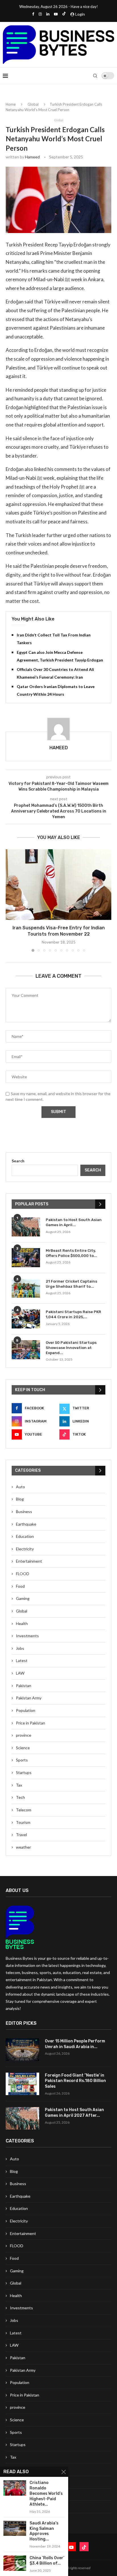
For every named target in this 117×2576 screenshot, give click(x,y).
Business (24, 1511)
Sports (22, 1760)
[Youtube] (56, 14)
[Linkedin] (48, 14)
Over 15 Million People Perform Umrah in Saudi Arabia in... (75, 2044)
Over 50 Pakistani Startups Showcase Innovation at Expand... (71, 1348)
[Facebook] (33, 14)
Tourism (23, 1822)
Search (18, 1161)
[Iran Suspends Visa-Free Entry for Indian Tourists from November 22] (58, 885)
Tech (20, 1797)
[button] (11, 900)
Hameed (32, 157)
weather (23, 1847)
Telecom (24, 1810)
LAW (20, 1673)
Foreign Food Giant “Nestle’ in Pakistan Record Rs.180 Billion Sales (75, 2081)
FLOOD (23, 1574)
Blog (20, 1499)
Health (22, 1623)
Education (25, 1536)
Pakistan (24, 1686)
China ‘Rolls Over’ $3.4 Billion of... (47, 2561)
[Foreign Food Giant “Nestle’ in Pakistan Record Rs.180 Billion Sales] (22, 2084)
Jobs (20, 1648)
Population (26, 1710)
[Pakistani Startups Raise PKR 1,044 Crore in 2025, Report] (26, 1319)
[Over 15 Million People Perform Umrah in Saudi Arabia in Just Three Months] (22, 2050)
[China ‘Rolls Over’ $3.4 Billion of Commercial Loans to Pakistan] (15, 2563)
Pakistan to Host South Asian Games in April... (74, 1222)
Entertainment (29, 1561)
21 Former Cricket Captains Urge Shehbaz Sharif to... (71, 1284)
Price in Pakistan (31, 1723)
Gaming (23, 1598)
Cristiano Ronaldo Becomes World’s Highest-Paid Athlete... (46, 2494)
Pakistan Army (29, 1698)
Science (23, 1748)
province (24, 1735)
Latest (22, 1660)
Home (11, 104)
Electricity (25, 1549)
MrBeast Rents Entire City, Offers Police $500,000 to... (71, 1253)
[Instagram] (40, 14)
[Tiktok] (64, 14)
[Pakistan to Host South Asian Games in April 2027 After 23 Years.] (26, 1227)
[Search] (95, 76)
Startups (24, 1772)
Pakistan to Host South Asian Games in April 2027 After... (74, 2113)
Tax (19, 1785)
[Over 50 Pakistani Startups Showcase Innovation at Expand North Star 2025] (26, 1350)
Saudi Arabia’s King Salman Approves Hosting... (44, 2531)
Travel (21, 1835)
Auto (20, 1487)
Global (33, 104)
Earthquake (26, 1524)
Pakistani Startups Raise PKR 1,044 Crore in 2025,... (73, 1314)
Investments (27, 1636)
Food (20, 1586)
